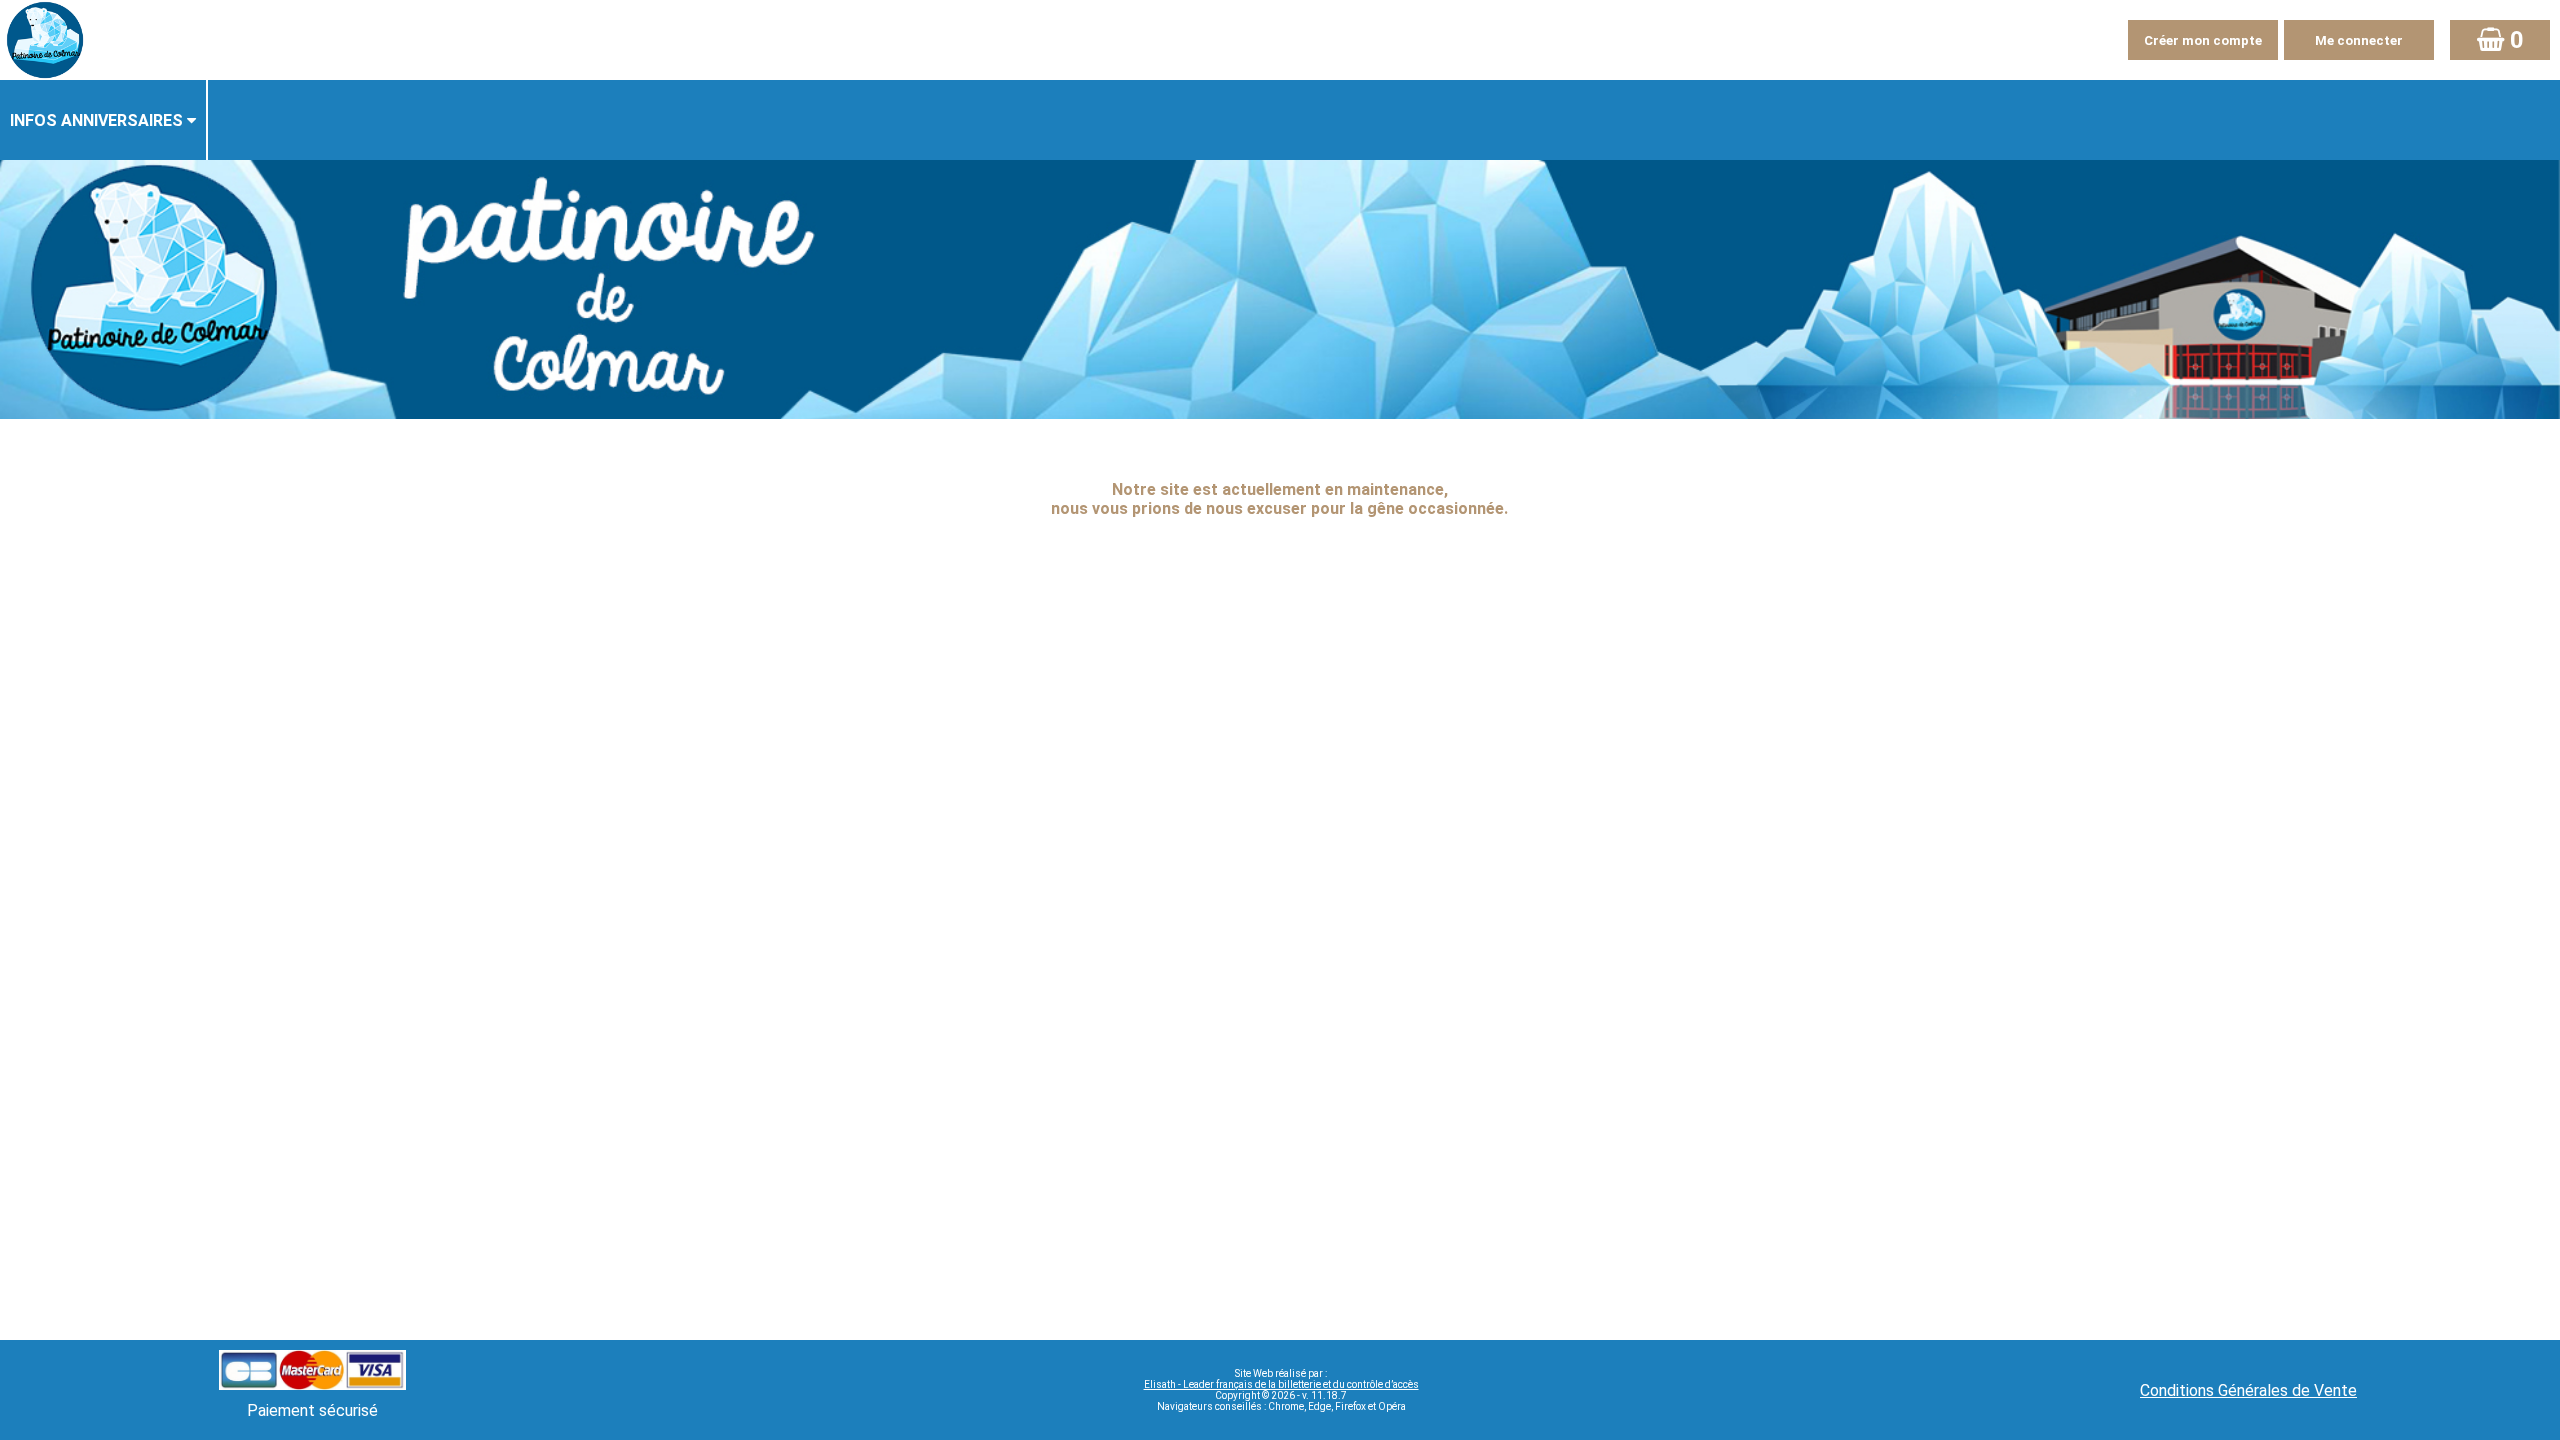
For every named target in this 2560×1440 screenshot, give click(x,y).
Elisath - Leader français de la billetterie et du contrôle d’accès (1281, 1384)
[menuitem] (104, 120)
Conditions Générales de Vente (2248, 1390)
